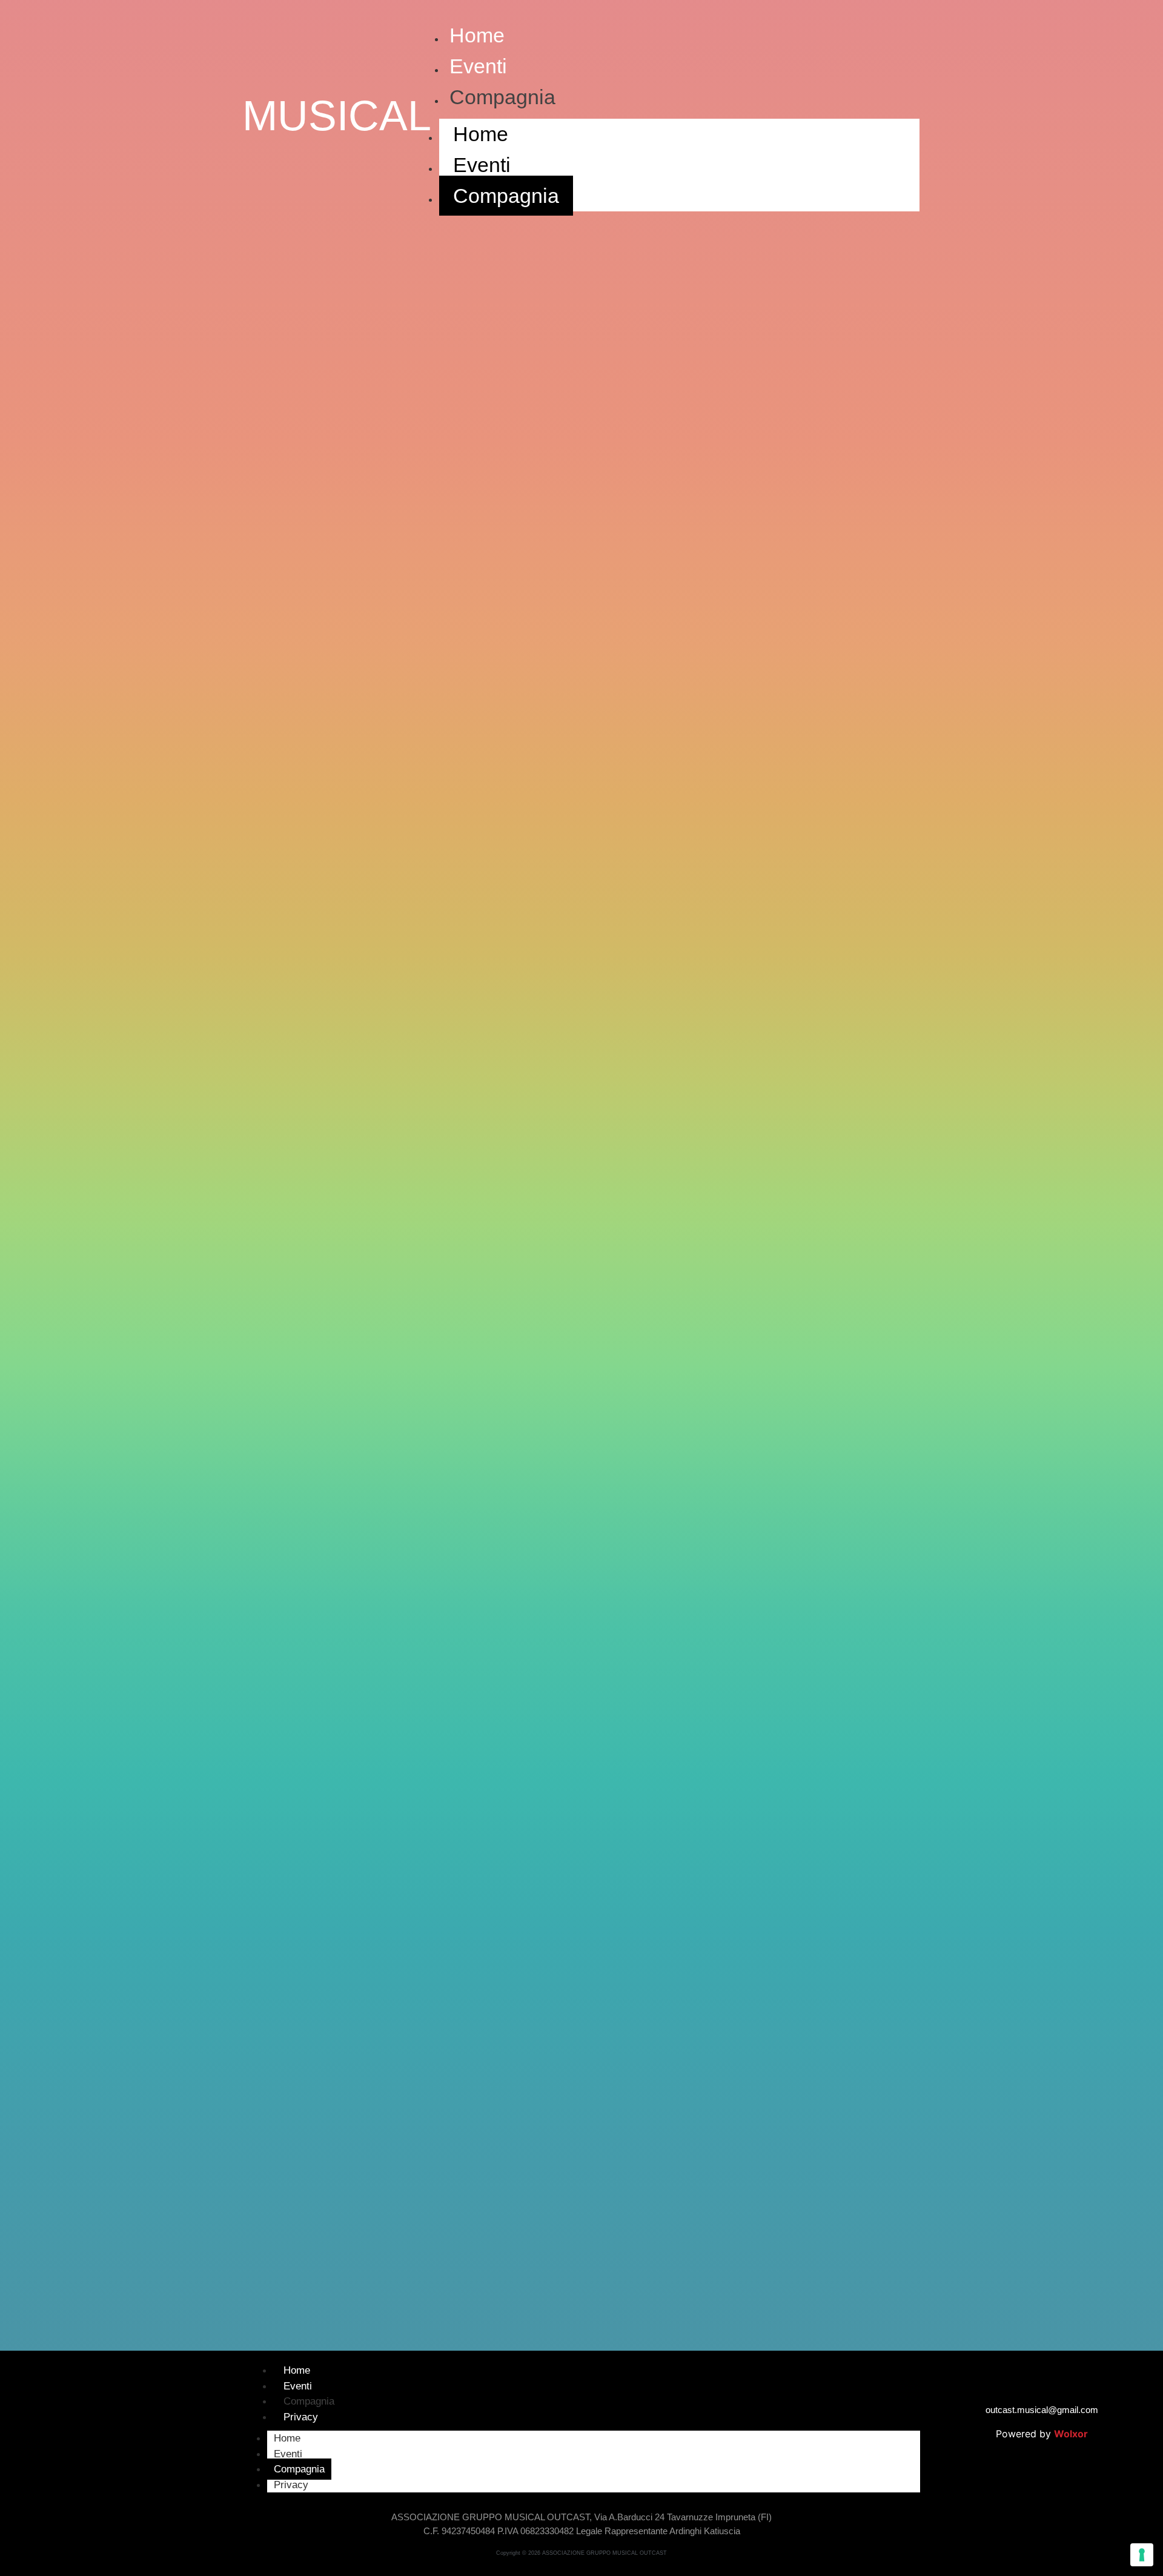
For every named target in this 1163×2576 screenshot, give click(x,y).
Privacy (301, 2417)
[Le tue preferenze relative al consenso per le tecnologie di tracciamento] (1142, 2555)
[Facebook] (105, 2428)
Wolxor (1071, 2434)
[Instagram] (138, 2428)
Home (477, 35)
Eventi (478, 66)
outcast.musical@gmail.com (1042, 2410)
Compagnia (502, 97)
